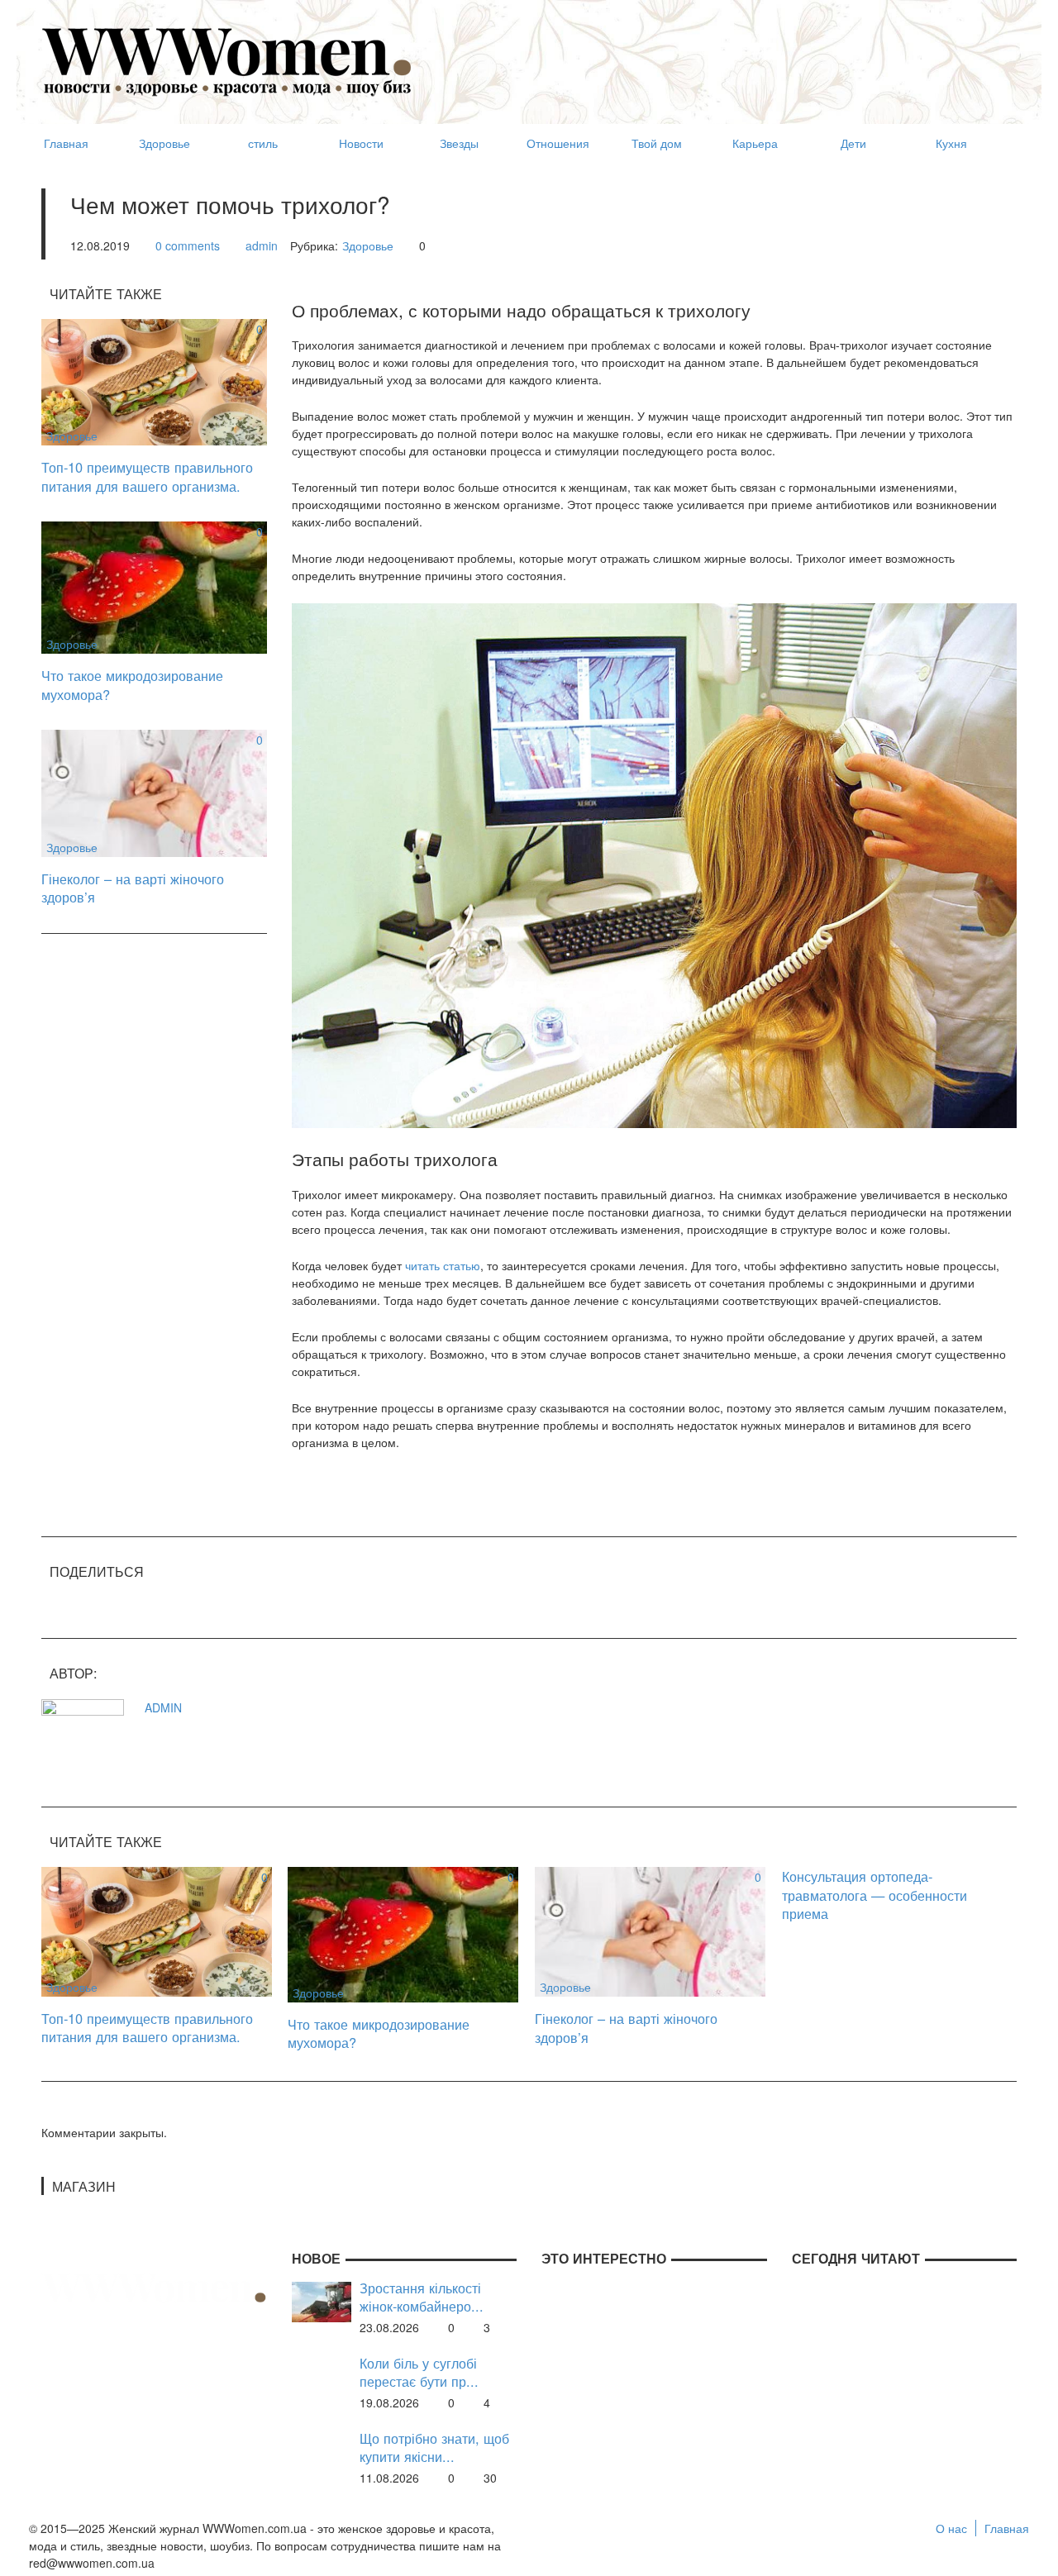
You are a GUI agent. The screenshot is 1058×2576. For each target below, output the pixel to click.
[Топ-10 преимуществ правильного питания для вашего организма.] (154, 380)
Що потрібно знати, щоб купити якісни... (434, 2447)
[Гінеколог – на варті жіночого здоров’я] (154, 792)
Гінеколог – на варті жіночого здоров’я (133, 888)
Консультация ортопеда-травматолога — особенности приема (875, 1895)
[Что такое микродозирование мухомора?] (154, 586)
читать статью (443, 1265)
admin (262, 245)
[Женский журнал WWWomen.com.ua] (227, 60)
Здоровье (368, 245)
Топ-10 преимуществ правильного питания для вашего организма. (147, 476)
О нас (951, 2528)
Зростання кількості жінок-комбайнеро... (422, 2297)
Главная (1007, 2528)
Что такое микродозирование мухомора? (132, 685)
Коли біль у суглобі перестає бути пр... (419, 2372)
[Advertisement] (716, 55)
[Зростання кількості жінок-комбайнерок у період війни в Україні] (322, 2300)
